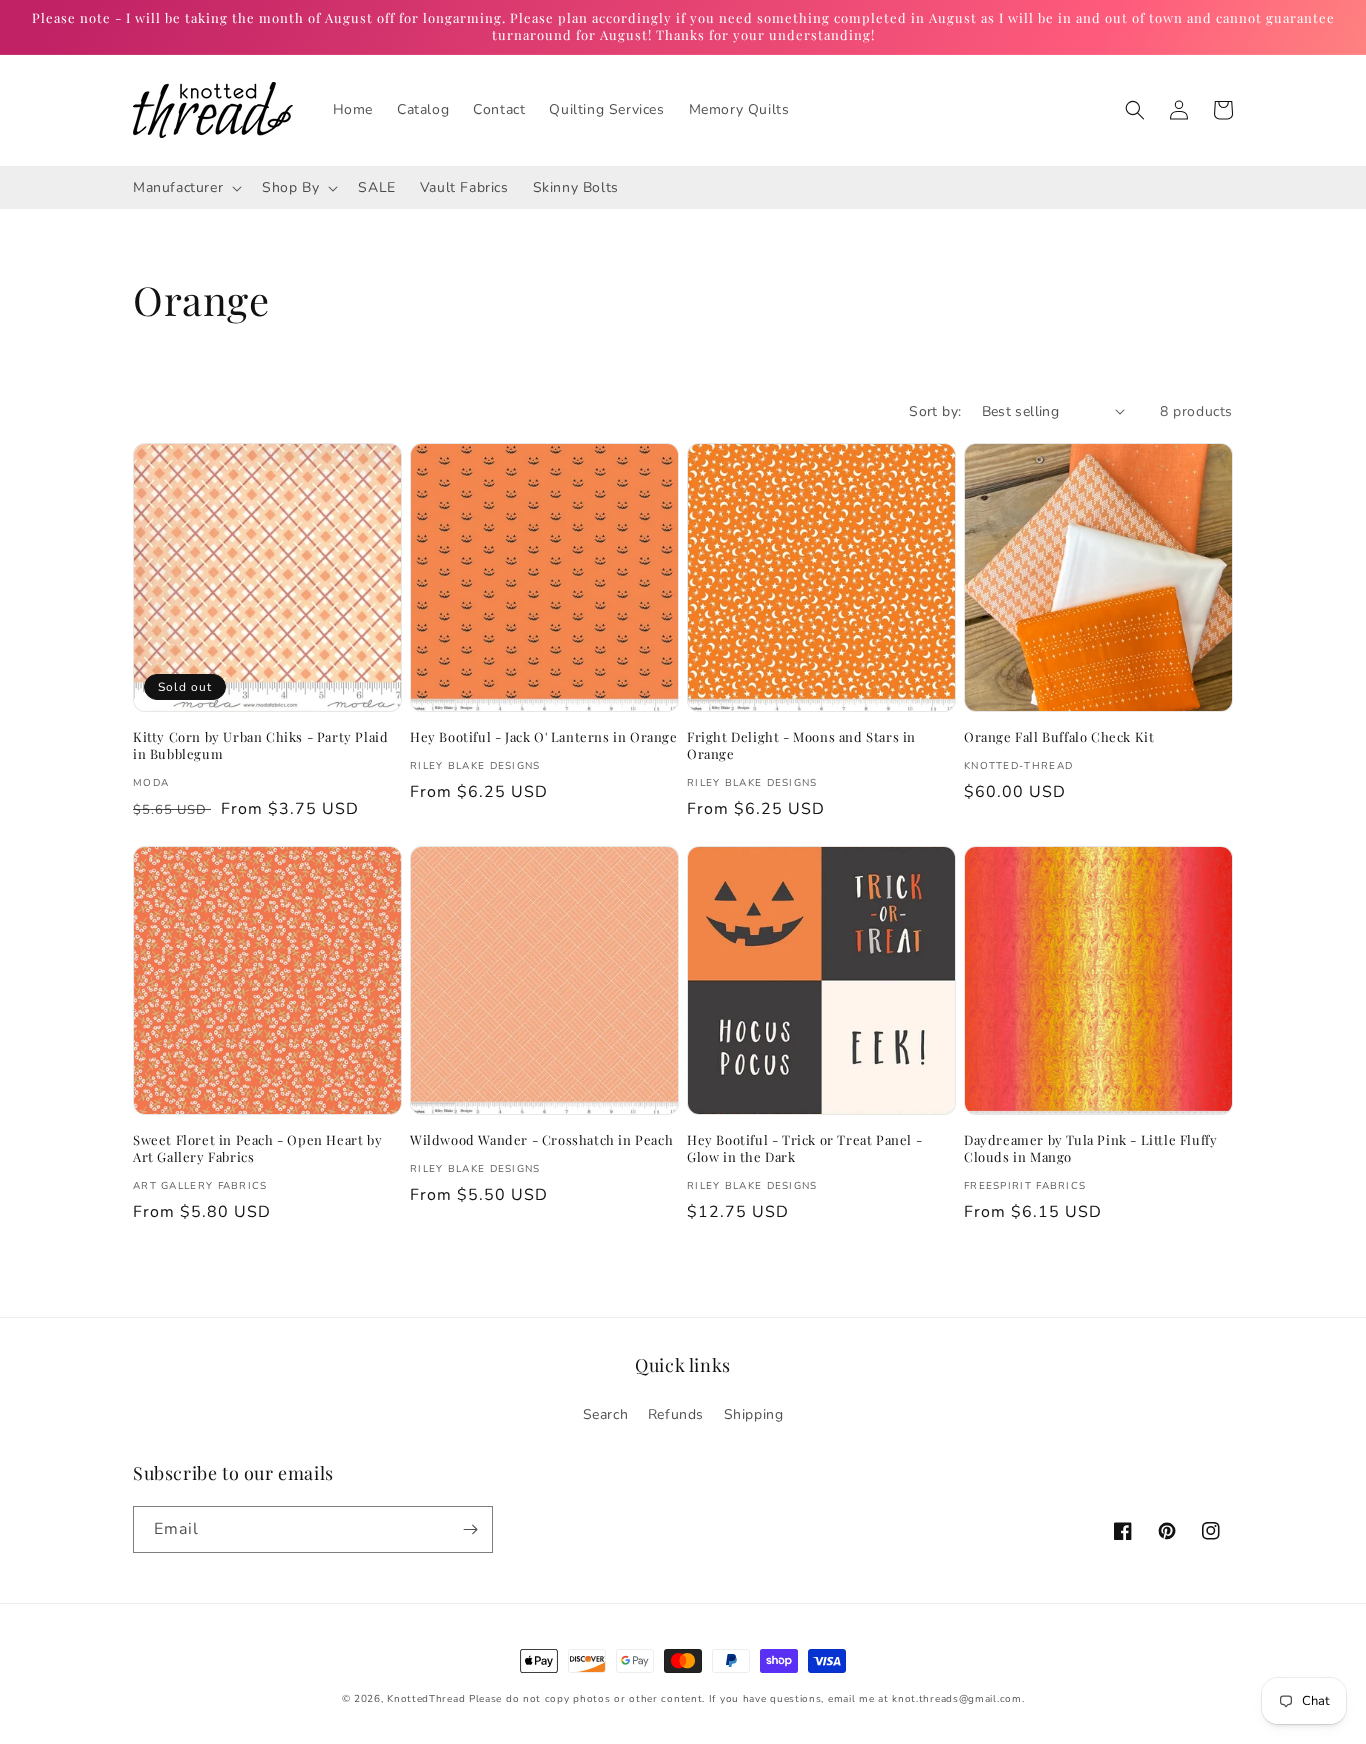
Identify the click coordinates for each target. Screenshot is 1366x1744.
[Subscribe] (470, 1529)
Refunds (676, 1414)
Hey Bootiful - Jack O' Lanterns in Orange (544, 737)
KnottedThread (426, 1699)
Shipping (754, 1414)
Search (606, 1414)
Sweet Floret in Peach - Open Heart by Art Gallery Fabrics (257, 1148)
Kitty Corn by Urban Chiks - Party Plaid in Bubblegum (260, 745)
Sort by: (935, 411)
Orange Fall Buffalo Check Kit (1059, 737)
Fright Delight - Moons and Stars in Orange (801, 745)
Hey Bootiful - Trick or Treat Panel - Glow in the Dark (804, 1148)
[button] (1135, 110)
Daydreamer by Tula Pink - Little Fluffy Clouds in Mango (1090, 1148)
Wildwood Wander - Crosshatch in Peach (541, 1140)
